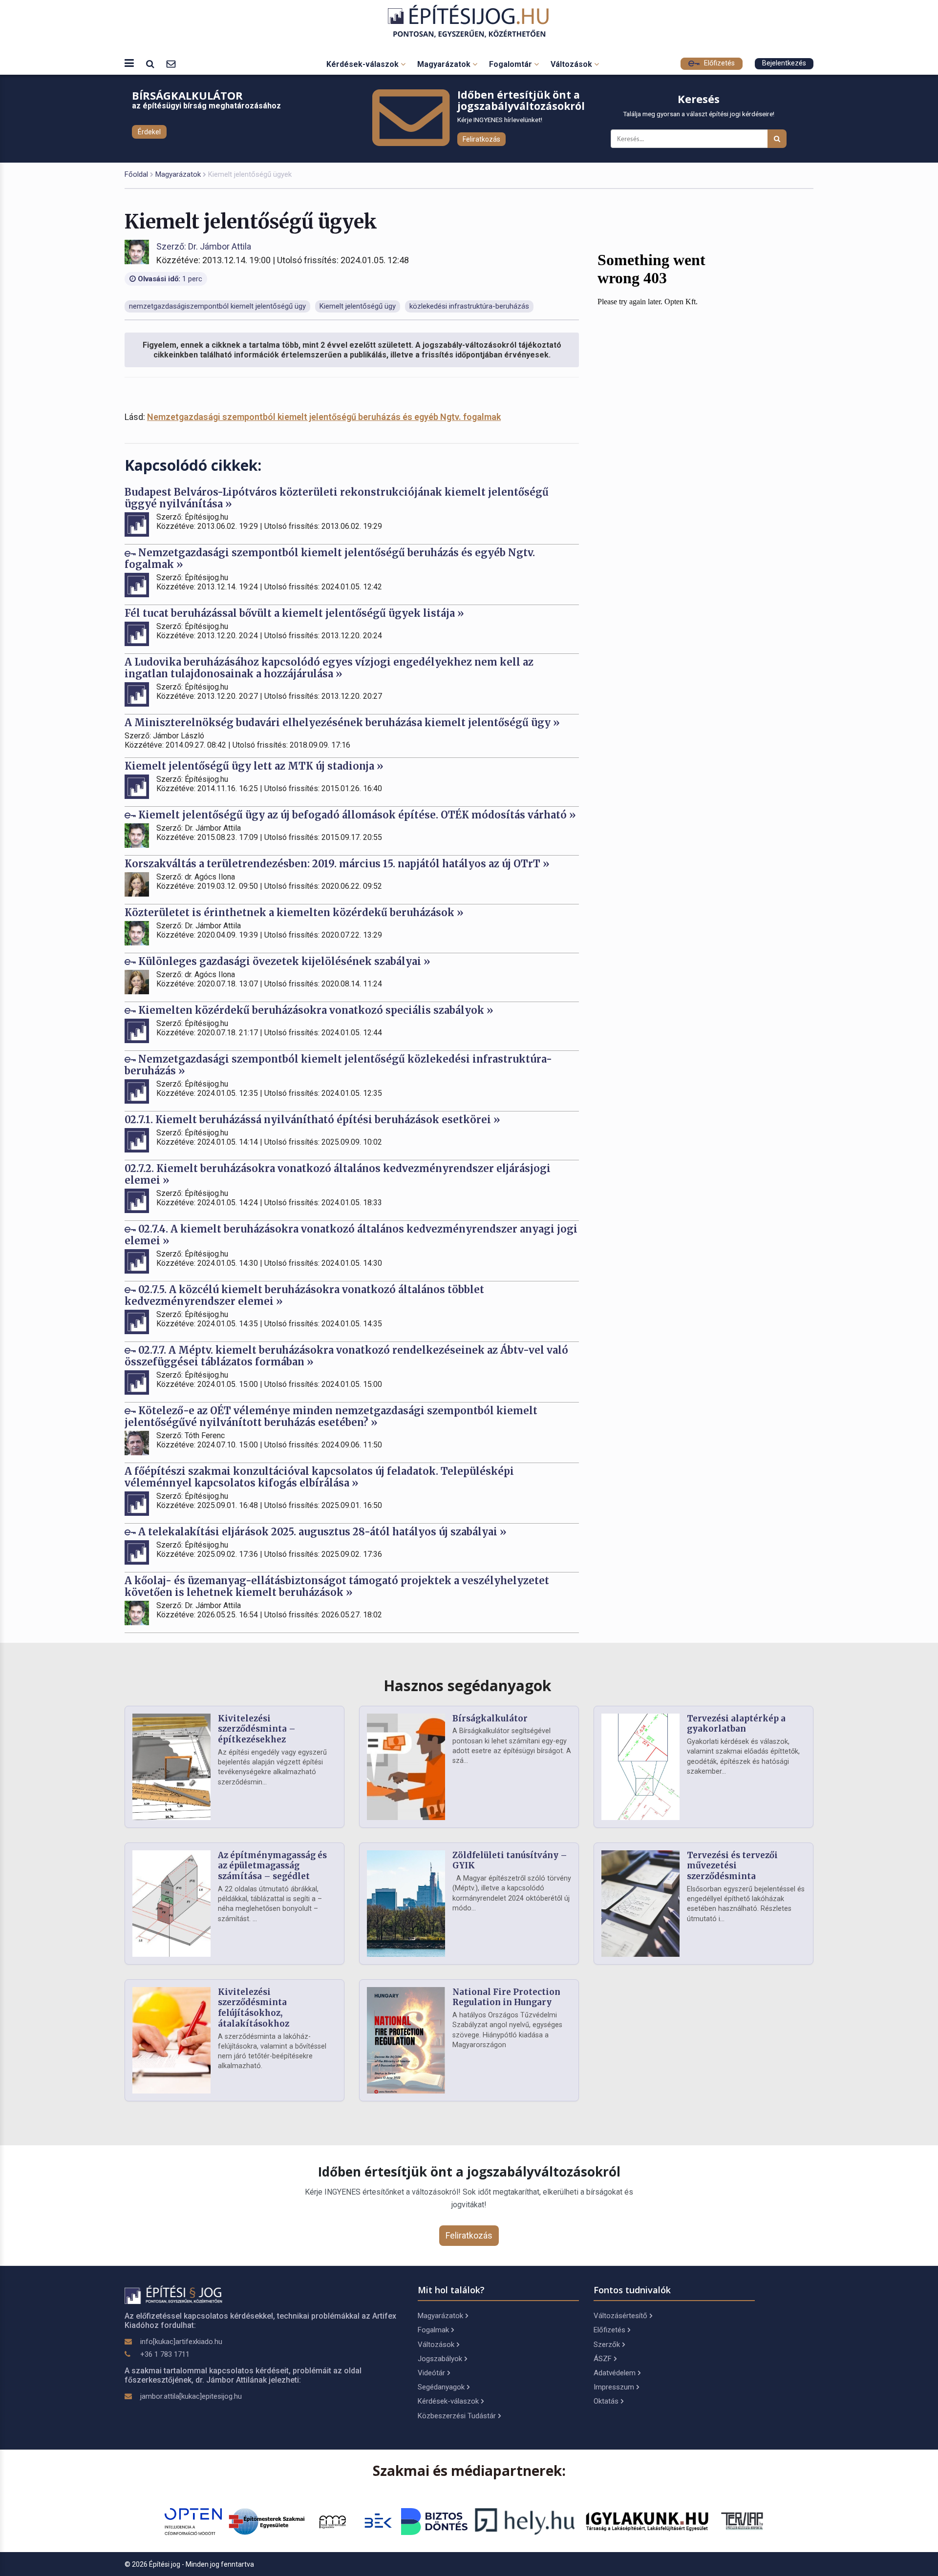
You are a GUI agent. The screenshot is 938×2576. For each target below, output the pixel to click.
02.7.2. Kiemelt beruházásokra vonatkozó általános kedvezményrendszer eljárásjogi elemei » (338, 1174)
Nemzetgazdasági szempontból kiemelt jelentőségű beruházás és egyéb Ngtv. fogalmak (324, 417)
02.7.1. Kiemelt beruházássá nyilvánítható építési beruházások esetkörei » (312, 1120)
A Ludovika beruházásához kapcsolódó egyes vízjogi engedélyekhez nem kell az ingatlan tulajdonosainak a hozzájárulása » (329, 668)
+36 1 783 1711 (165, 2354)
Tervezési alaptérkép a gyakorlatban (736, 1724)
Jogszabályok (440, 2359)
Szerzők (607, 2345)
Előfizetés (718, 63)
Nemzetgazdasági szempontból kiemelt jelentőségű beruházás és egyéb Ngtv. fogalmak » (330, 558)
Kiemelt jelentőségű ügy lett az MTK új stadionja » (254, 766)
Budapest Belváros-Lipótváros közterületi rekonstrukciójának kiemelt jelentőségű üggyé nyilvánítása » (337, 498)
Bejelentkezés (784, 63)
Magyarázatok (445, 64)
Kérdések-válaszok (363, 64)
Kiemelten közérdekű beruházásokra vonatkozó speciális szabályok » (315, 1010)
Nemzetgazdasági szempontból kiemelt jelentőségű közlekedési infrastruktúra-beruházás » (338, 1065)
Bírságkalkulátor (490, 1718)
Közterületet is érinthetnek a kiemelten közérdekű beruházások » (294, 912)
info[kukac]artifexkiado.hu (181, 2342)
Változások (572, 64)
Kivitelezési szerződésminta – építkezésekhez (257, 1729)
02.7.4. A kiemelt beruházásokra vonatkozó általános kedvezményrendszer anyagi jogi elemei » (351, 1235)
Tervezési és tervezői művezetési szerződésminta (732, 1866)
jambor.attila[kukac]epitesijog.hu (191, 2396)
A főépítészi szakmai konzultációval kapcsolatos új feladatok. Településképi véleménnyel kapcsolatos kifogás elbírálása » (319, 1477)
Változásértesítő (620, 2316)
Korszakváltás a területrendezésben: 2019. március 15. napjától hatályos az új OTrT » (337, 864)
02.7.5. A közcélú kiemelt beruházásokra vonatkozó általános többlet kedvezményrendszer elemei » (304, 1295)
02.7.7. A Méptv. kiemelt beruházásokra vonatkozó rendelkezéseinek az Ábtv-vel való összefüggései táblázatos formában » (346, 1356)
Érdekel (149, 132)
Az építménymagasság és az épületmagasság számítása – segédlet (272, 1866)
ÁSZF (603, 2359)
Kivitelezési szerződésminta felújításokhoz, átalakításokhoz (254, 2008)
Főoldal (136, 174)
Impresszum (614, 2387)
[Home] (469, 21)
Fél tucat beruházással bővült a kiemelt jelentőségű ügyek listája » (294, 613)
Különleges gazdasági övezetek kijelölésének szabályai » (283, 961)
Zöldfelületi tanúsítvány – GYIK (510, 1861)
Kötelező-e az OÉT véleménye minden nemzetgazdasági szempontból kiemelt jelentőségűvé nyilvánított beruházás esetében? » (331, 1416)
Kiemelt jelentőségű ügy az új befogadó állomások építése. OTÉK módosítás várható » (356, 815)
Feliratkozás (481, 139)
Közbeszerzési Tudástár (457, 2416)
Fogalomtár (512, 64)
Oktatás (606, 2401)
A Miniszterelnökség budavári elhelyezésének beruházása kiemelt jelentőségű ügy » (342, 723)
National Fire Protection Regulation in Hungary (506, 1997)
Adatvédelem (615, 2373)
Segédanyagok (441, 2387)
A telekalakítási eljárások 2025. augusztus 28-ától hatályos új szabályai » (321, 1532)
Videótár (431, 2373)
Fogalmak (433, 2330)
